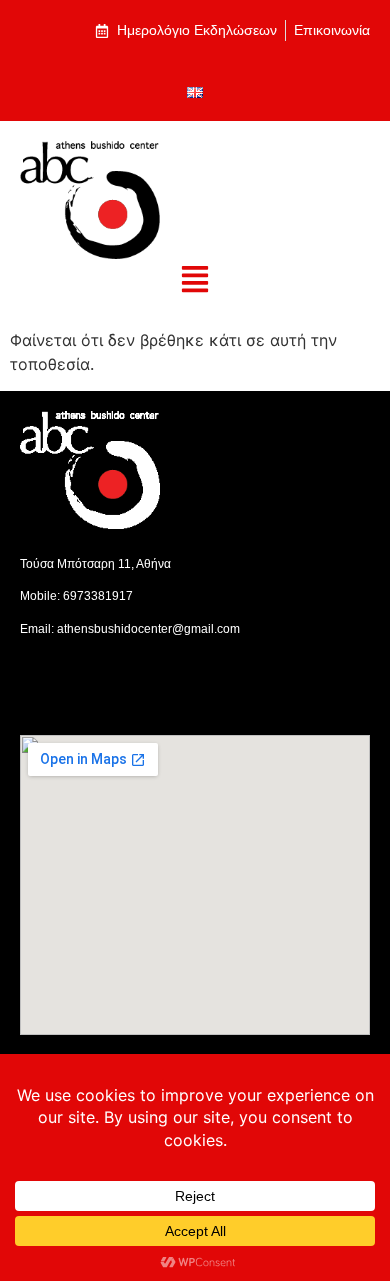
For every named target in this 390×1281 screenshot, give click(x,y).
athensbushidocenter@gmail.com (148, 629)
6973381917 (98, 596)
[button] (195, 280)
